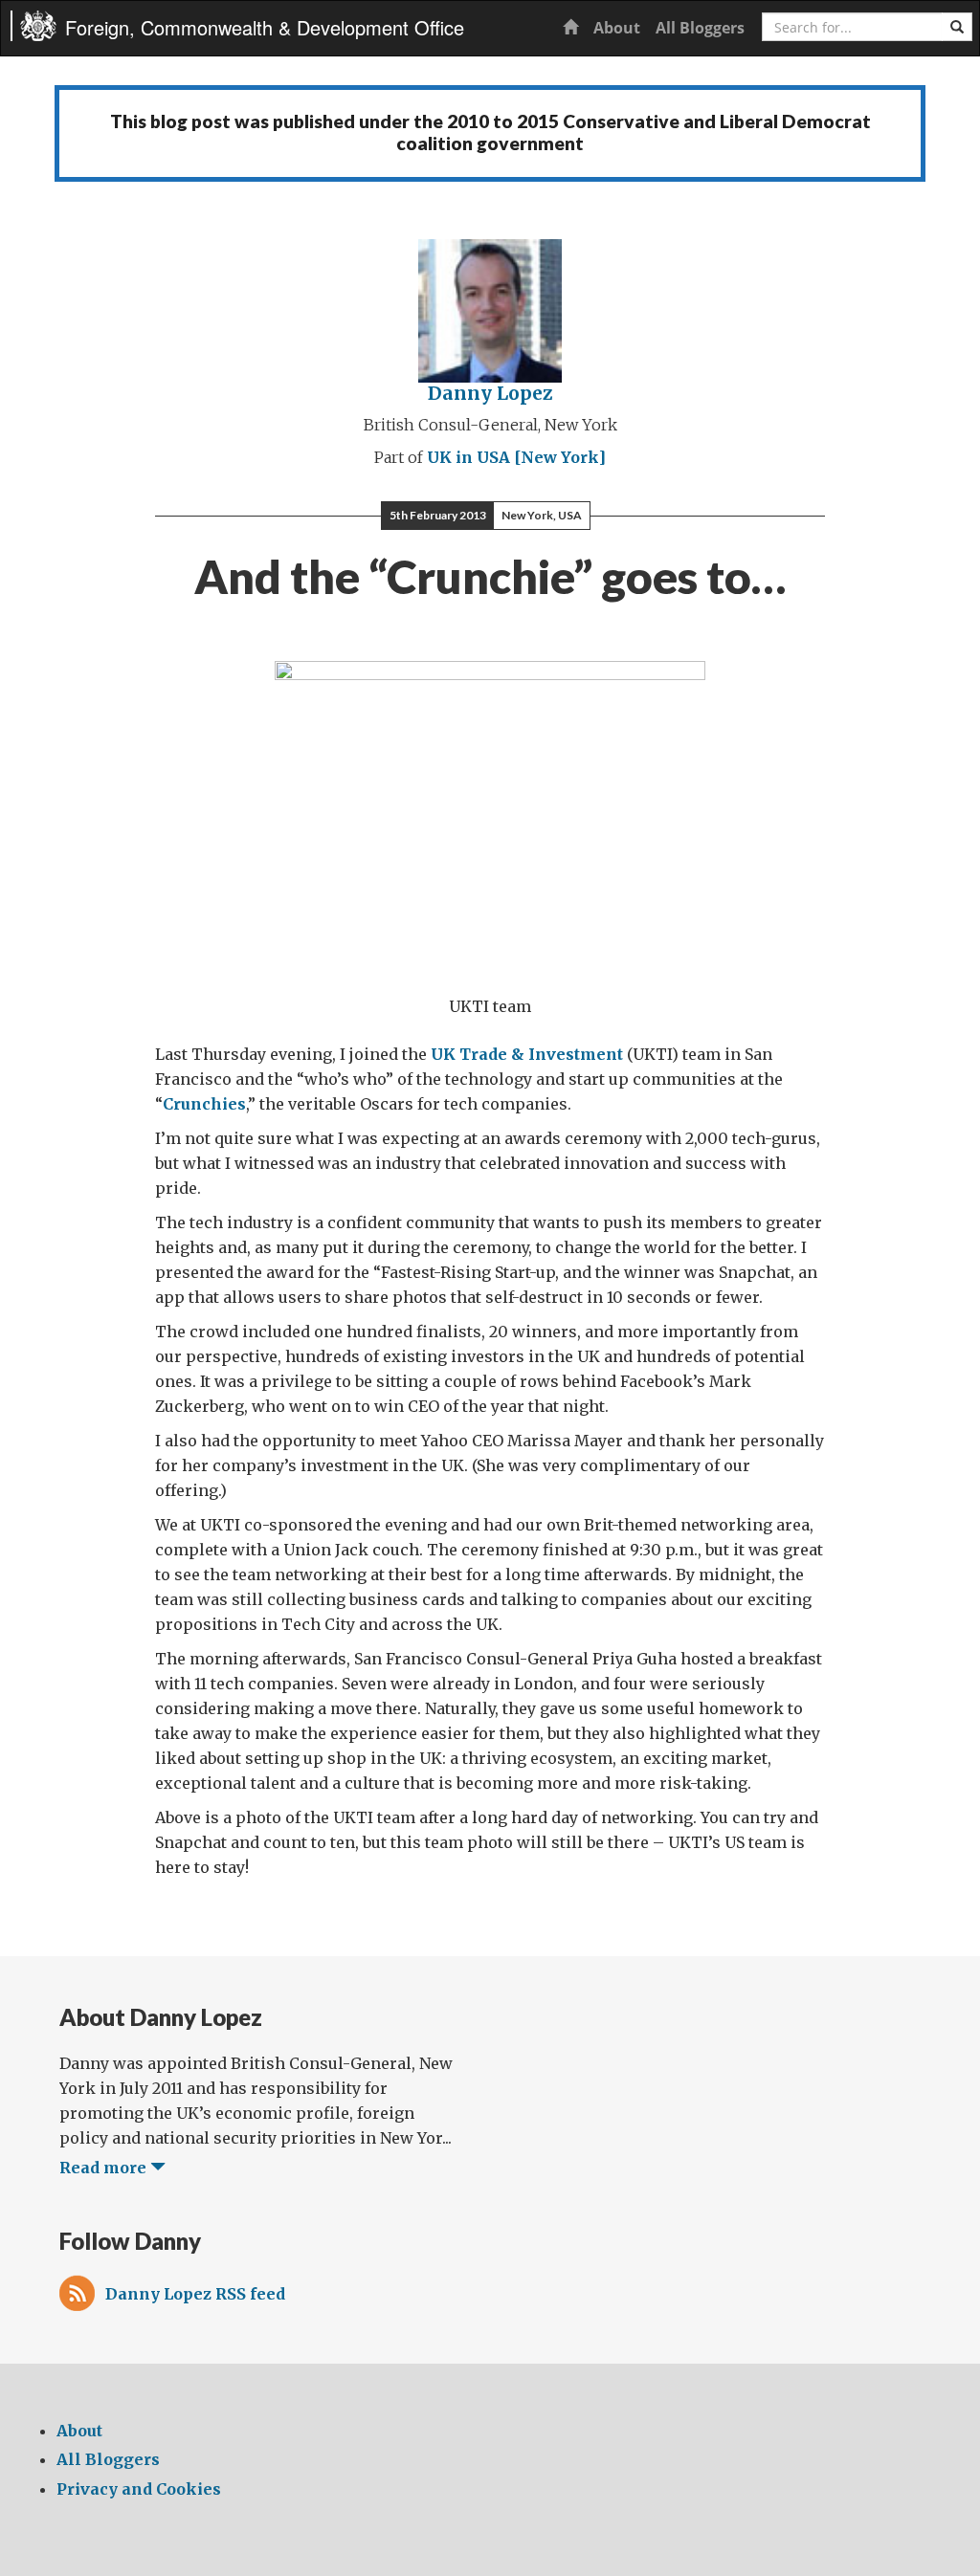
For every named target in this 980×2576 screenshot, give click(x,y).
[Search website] (957, 27)
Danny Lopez (490, 393)
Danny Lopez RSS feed (195, 2294)
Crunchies (204, 1104)
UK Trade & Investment (527, 1054)
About (617, 28)
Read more (105, 2168)
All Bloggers (700, 28)
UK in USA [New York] (516, 457)
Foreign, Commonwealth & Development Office (265, 27)
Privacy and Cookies (139, 2489)
